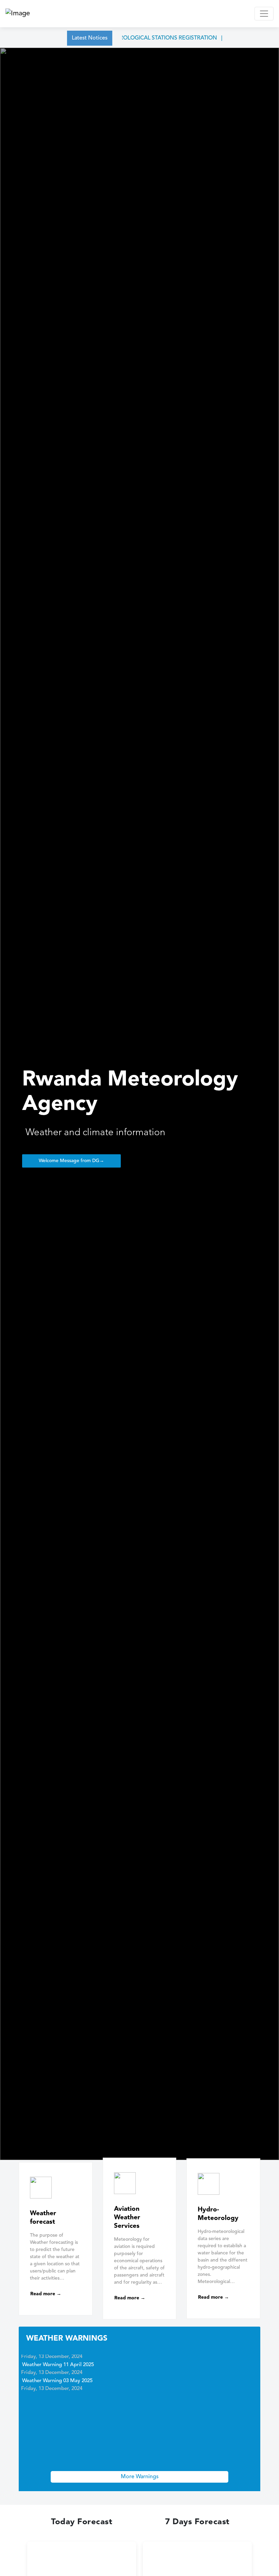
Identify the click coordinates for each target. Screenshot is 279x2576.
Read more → (46, 2294)
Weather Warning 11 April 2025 (58, 2359)
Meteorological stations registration (141, 38)
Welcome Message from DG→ (71, 1161)
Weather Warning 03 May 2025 (57, 2375)
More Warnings (140, 2477)
